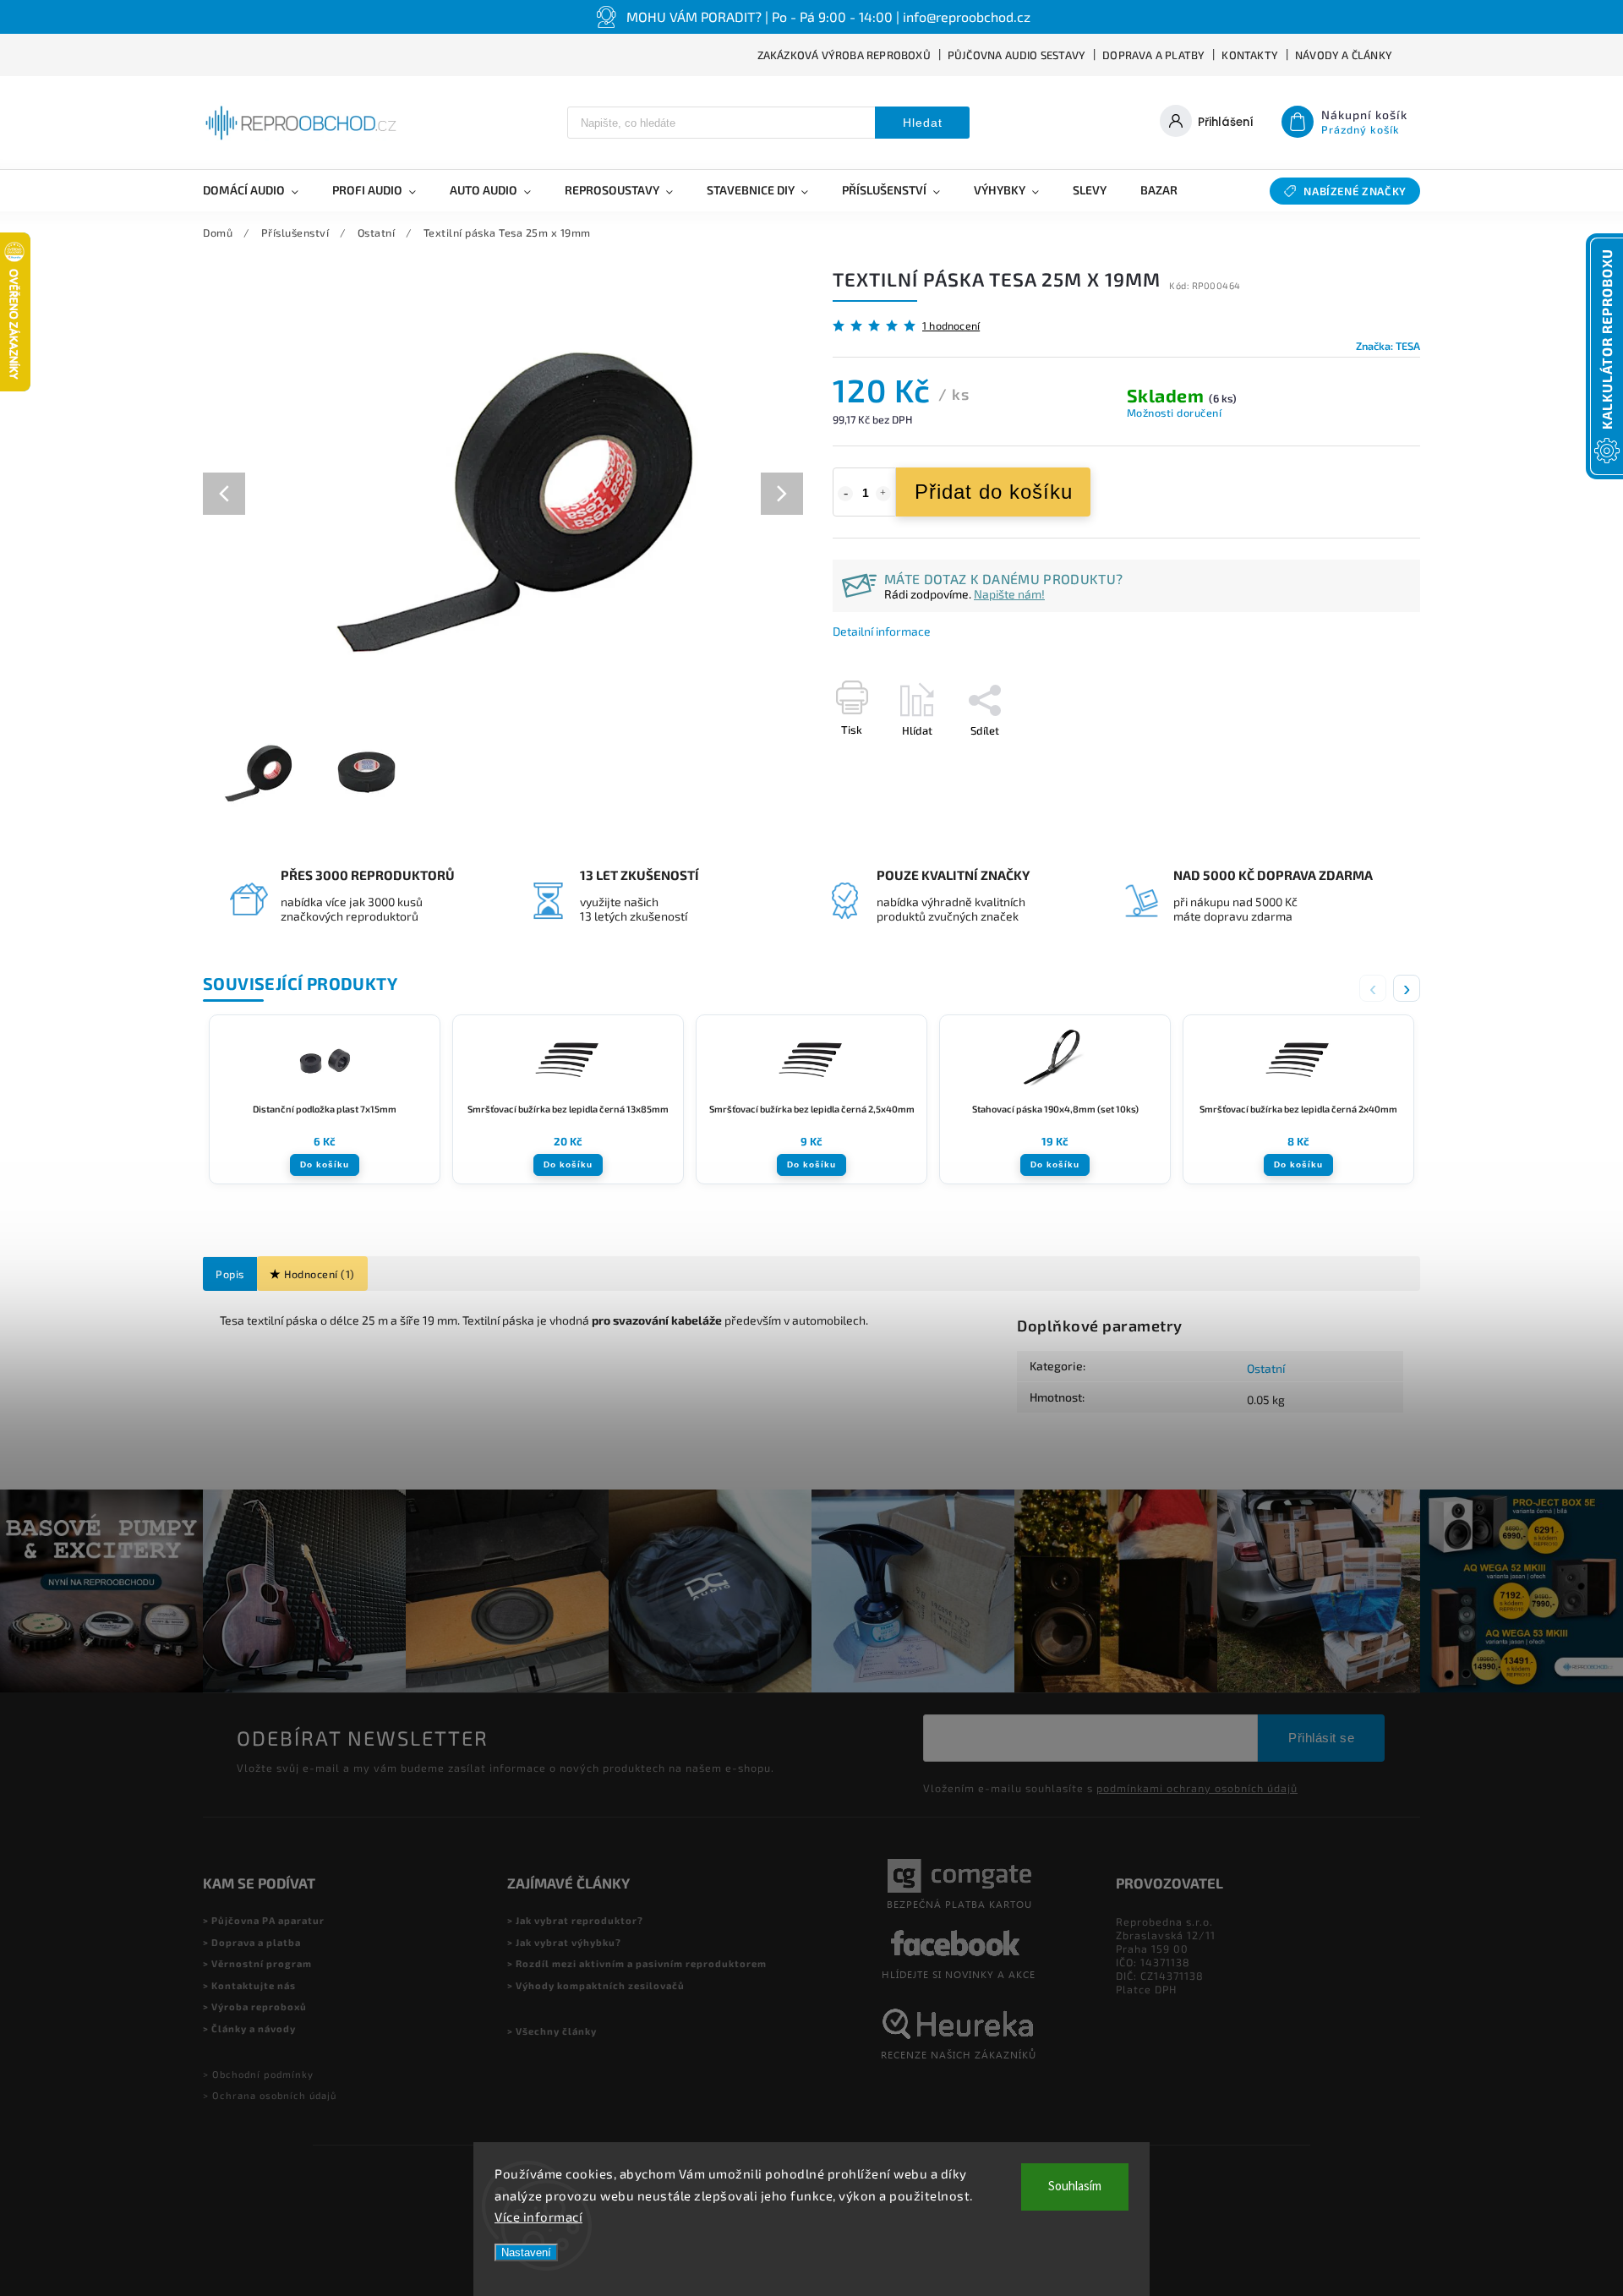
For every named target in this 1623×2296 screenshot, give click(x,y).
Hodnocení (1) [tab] (320, 1274)
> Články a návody (249, 2028)
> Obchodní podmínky (258, 2074)
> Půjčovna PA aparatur (264, 1920)
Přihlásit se (1321, 1738)
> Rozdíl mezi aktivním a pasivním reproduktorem (637, 1963)
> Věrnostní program (257, 1963)
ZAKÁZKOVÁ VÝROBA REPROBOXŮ (844, 55)
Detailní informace (882, 631)
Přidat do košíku (994, 492)
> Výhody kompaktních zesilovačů (596, 1985)
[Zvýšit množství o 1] (883, 494)
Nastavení (526, 2252)
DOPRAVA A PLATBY (1153, 55)
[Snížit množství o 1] (845, 494)
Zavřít (1367, 760)
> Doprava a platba (252, 1942)
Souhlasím (1075, 2187)
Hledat (923, 123)
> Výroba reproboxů (255, 2006)
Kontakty (1250, 55)
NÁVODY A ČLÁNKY (1344, 55)
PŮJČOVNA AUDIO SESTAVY (1016, 55)
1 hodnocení (951, 326)
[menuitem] (259, 190)
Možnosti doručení (1175, 413)
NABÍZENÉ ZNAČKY (1355, 191)
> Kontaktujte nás (249, 1985)
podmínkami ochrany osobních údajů (1197, 1788)
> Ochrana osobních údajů (270, 2095)
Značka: (1388, 346)
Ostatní (1266, 1368)
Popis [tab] (230, 1274)
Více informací (538, 2217)
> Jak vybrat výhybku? (564, 1942)
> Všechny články (552, 2031)
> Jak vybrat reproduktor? (575, 1920)
